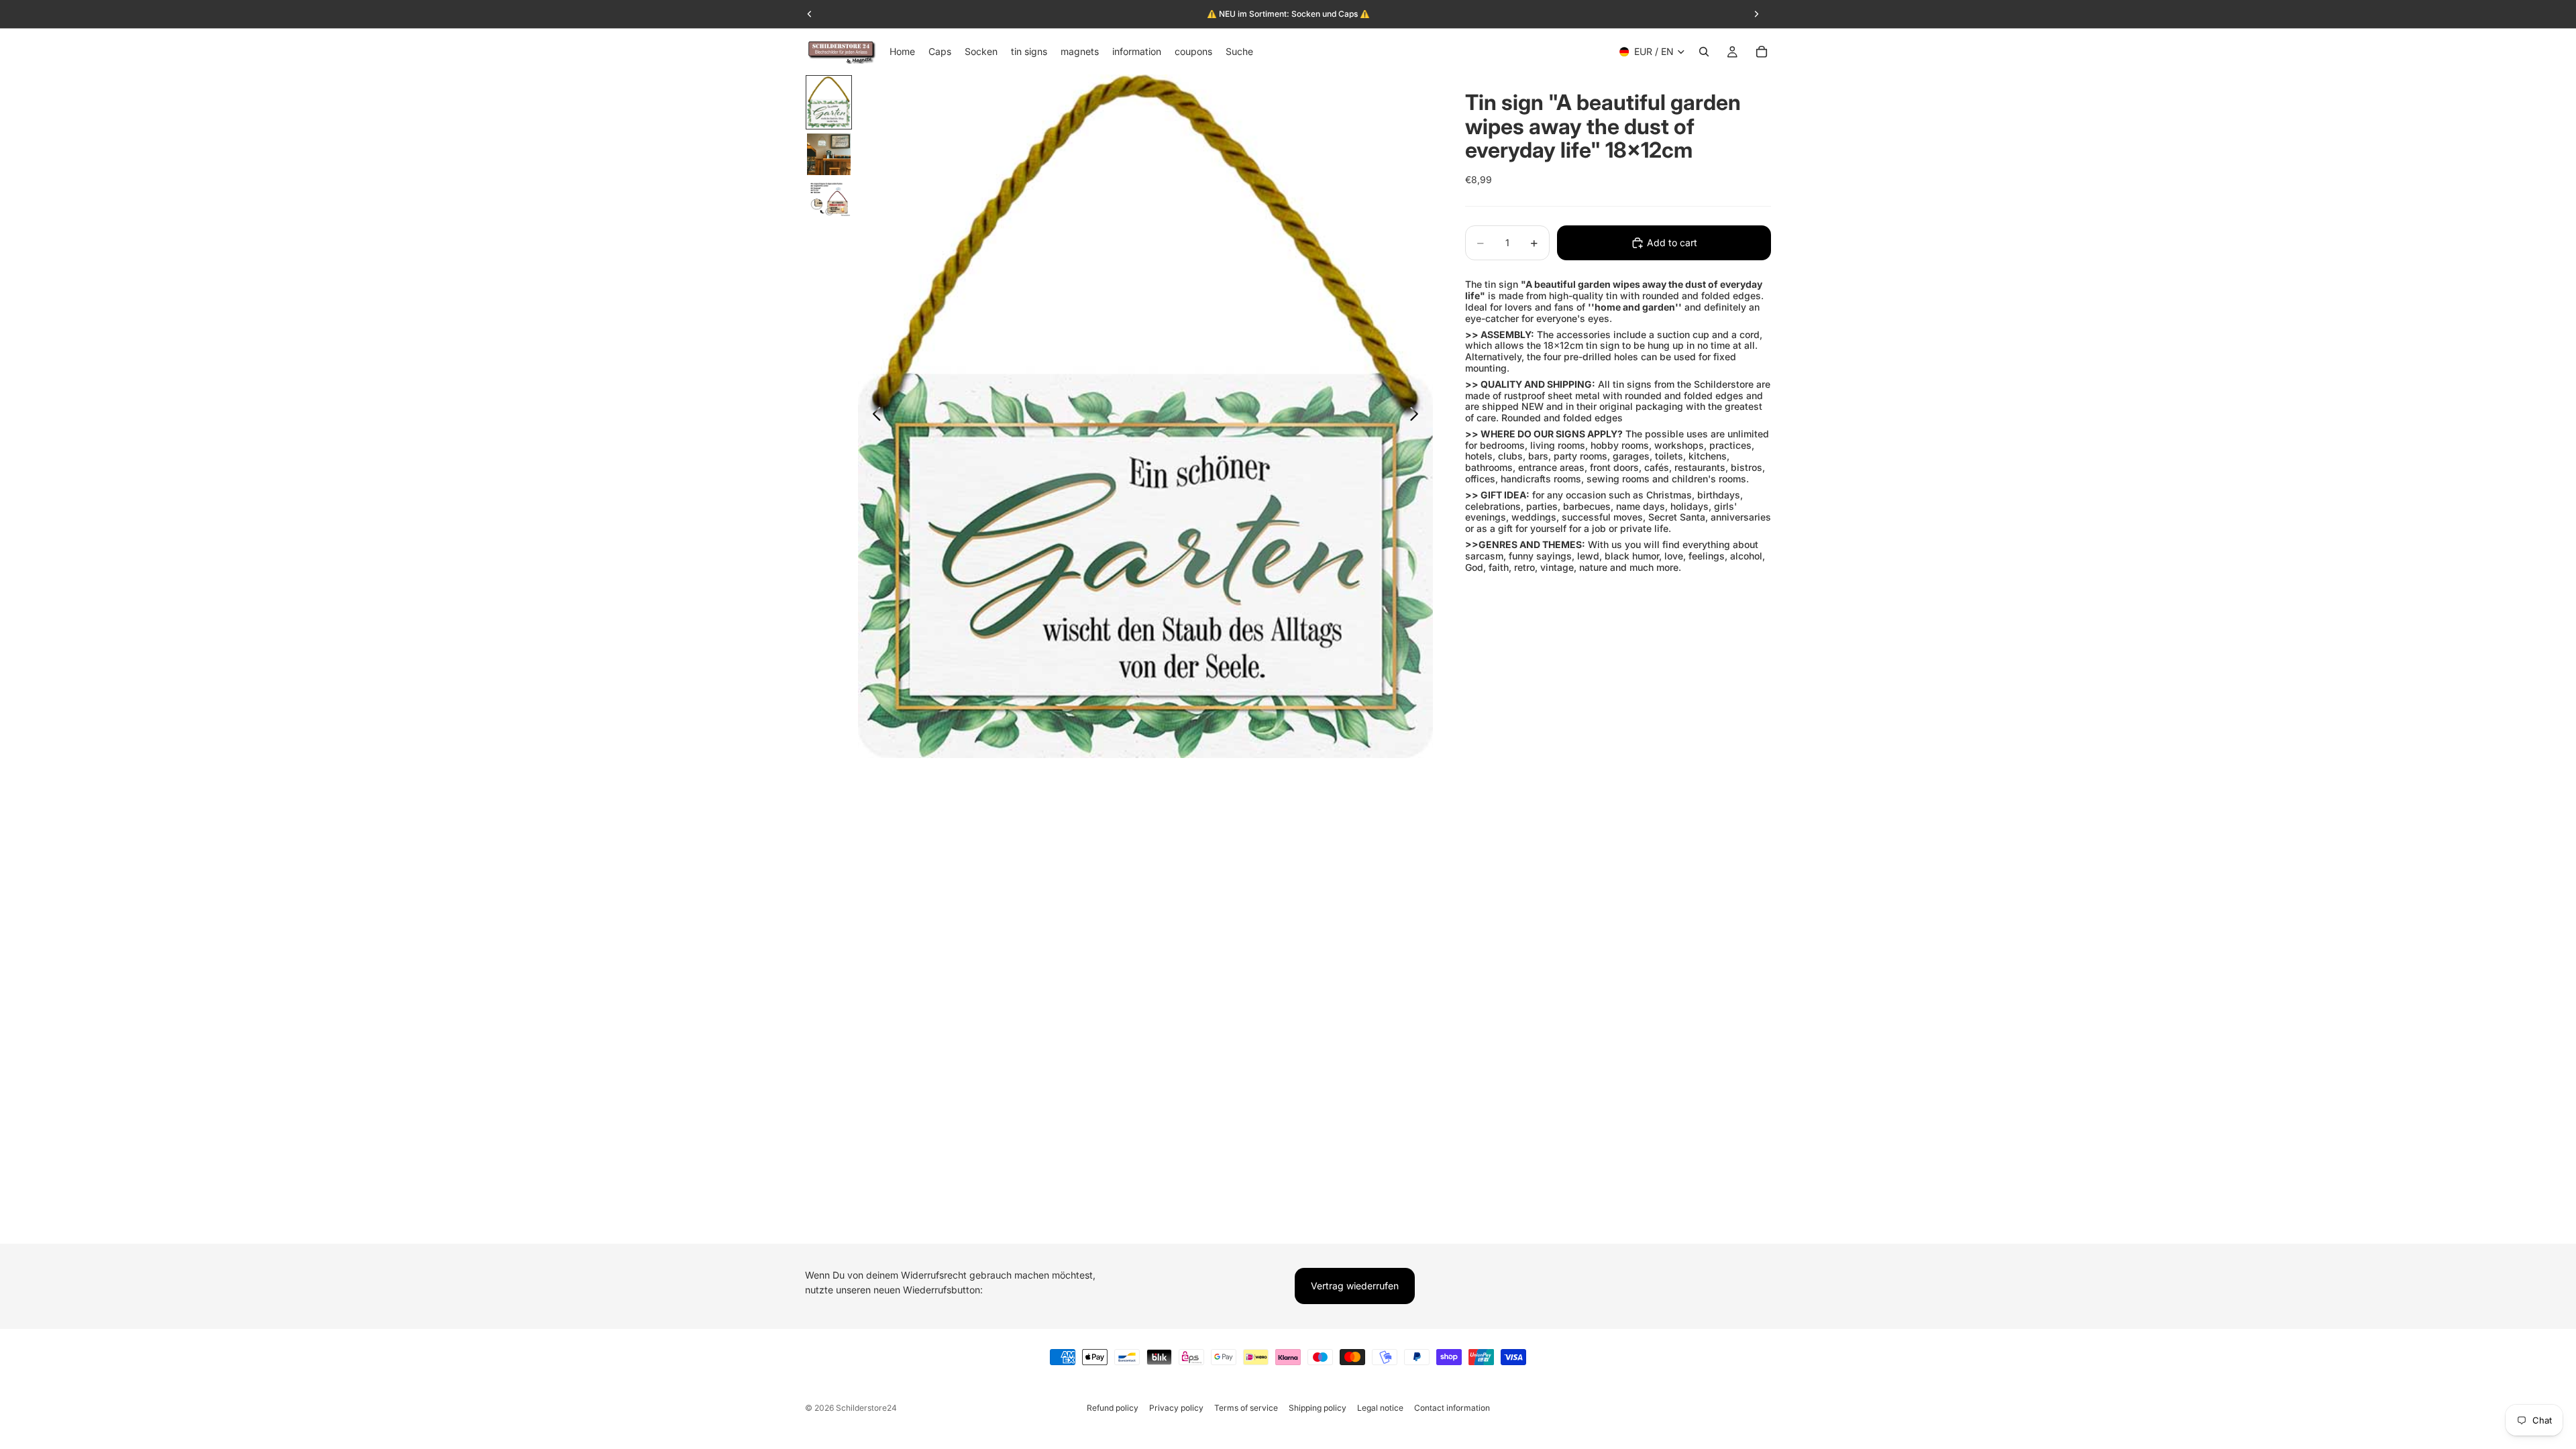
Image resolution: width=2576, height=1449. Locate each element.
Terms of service (1246, 1408)
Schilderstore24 (866, 1408)
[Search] (1704, 52)
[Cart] (1762, 52)
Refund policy (1113, 1408)
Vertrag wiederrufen (1355, 1286)
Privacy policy (1176, 1408)
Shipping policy (1318, 1408)
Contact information (1452, 1408)
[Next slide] (1418, 416)
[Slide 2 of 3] (829, 154)
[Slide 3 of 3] (829, 199)
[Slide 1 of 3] (829, 102)
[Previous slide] (873, 416)
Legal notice (1380, 1408)
